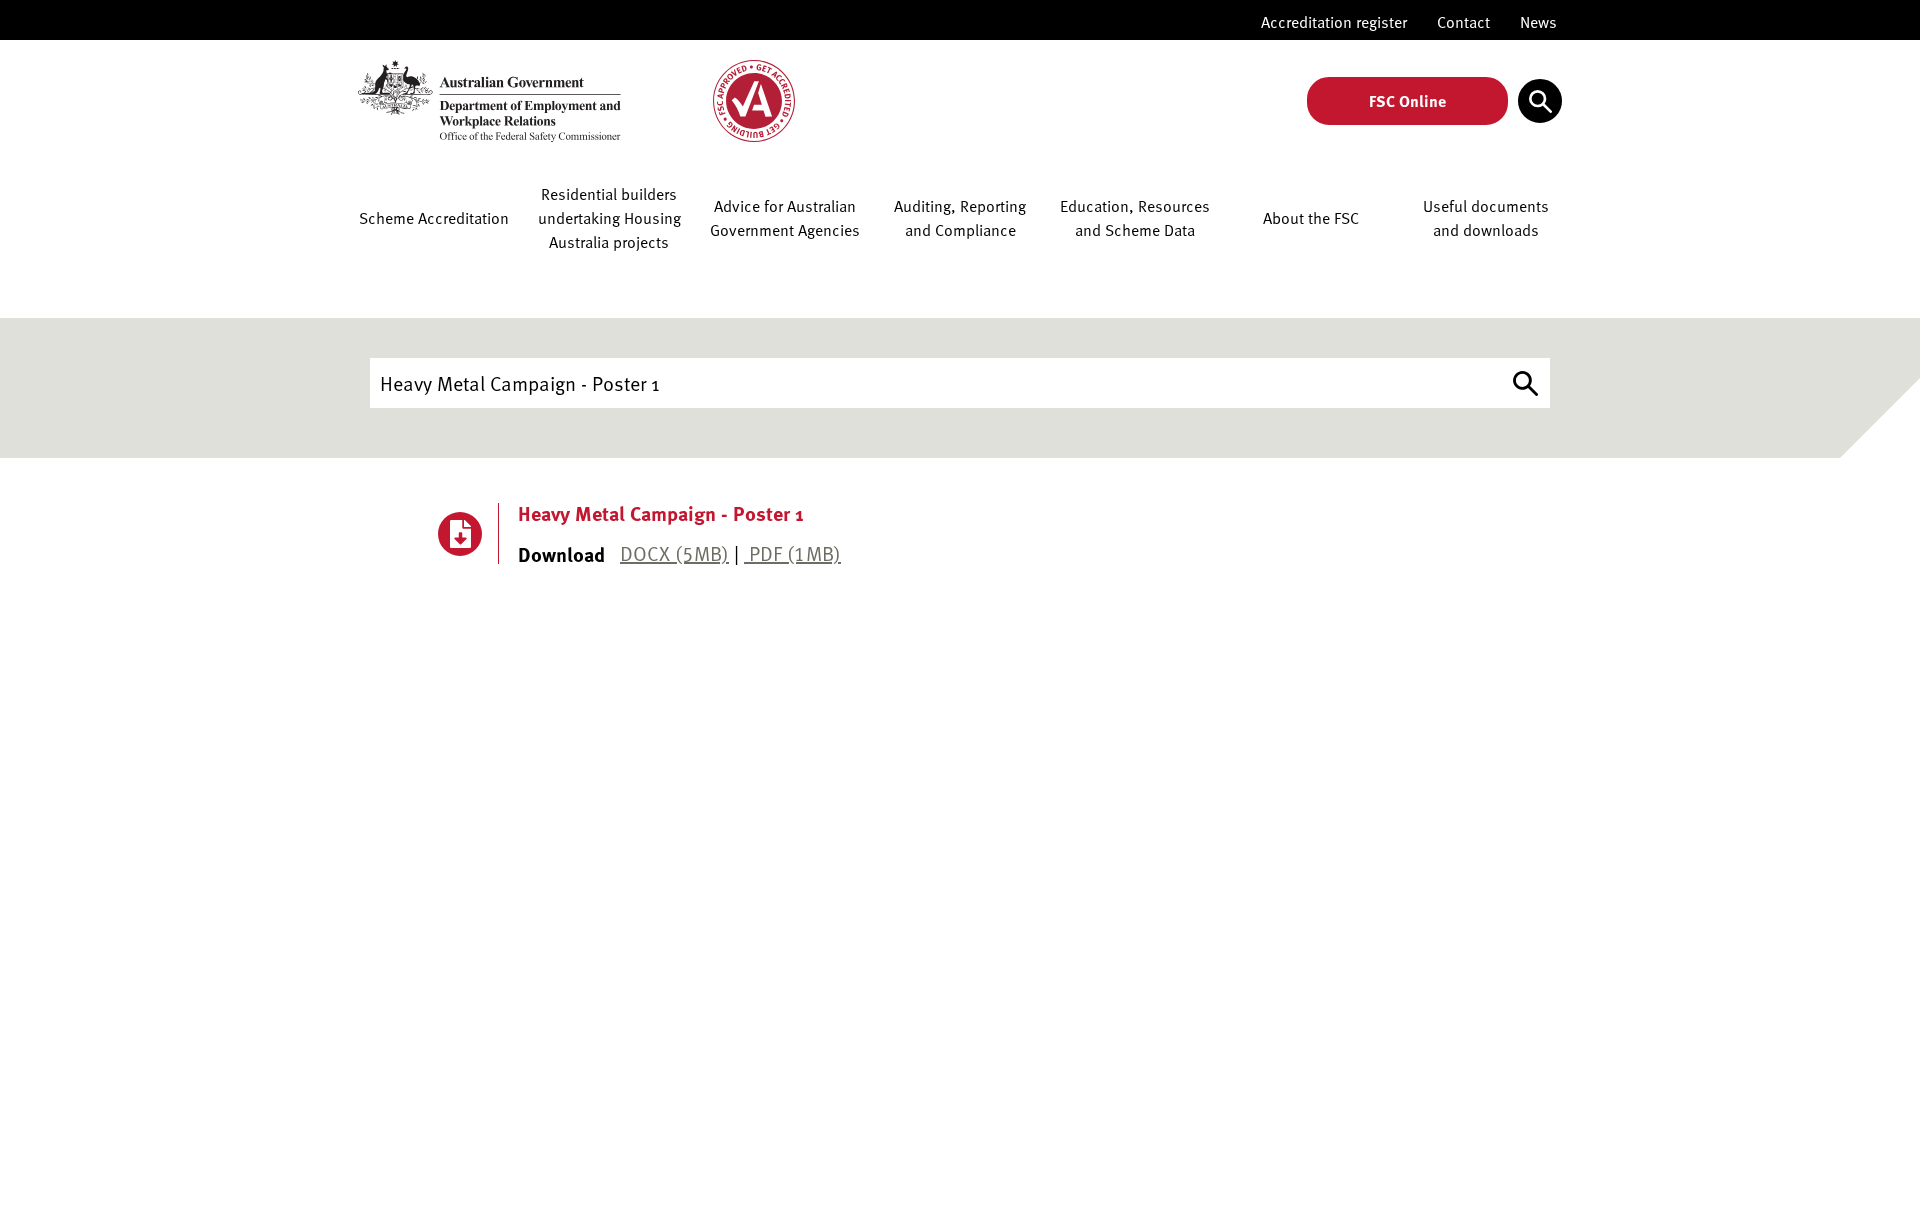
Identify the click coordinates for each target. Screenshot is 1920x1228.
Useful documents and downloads (1486, 218)
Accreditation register (1334, 22)
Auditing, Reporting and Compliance (960, 218)
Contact (1463, 22)
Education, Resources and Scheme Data (1135, 218)
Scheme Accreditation (434, 218)
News (1538, 22)
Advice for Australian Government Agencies (785, 218)
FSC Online (1407, 101)
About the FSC (1311, 218)
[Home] (578, 101)
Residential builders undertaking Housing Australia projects (609, 218)
